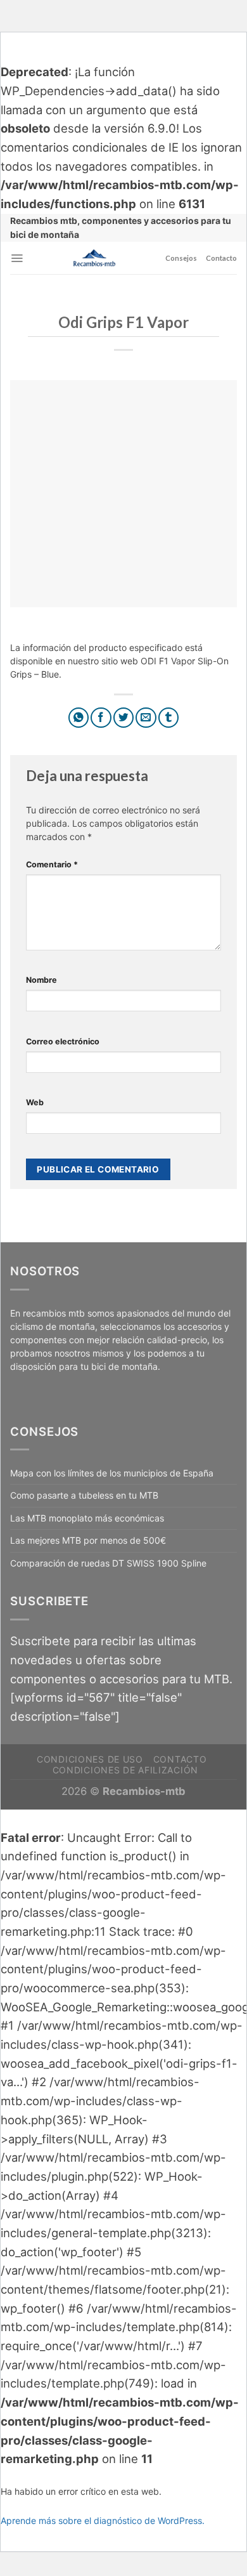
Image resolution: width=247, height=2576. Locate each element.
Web (35, 1102)
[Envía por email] (146, 718)
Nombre (41, 980)
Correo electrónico (63, 1042)
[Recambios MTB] (94, 258)
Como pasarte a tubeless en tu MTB (84, 1495)
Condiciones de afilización (125, 1770)
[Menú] (17, 258)
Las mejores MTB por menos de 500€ (88, 1540)
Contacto (221, 258)
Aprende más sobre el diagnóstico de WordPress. (103, 2520)
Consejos (181, 258)
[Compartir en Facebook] (101, 718)
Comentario (52, 864)
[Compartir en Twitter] (124, 718)
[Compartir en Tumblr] (169, 718)
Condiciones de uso (90, 1759)
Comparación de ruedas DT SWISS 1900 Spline (108, 1563)
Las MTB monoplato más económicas (87, 1518)
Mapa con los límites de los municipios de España (112, 1473)
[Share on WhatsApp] (79, 718)
